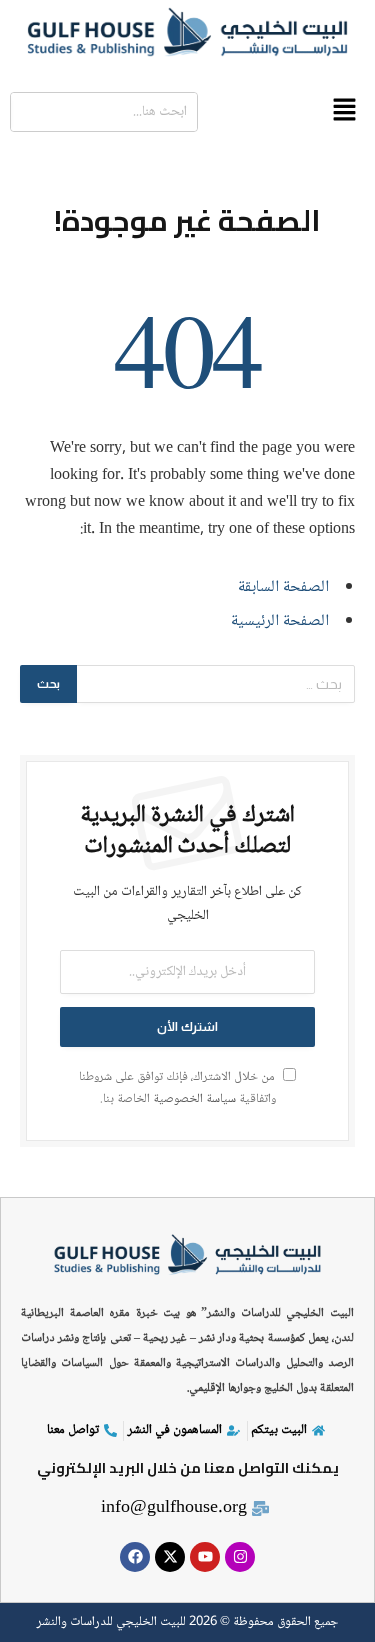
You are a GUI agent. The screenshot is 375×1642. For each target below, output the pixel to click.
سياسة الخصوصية (194, 1099)
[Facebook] (135, 1557)
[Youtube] (205, 1557)
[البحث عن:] (215, 684)
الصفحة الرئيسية (280, 621)
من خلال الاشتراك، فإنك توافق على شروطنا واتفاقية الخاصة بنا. (178, 1088)
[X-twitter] (170, 1557)
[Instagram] (240, 1557)
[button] (345, 112)
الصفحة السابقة (283, 587)
